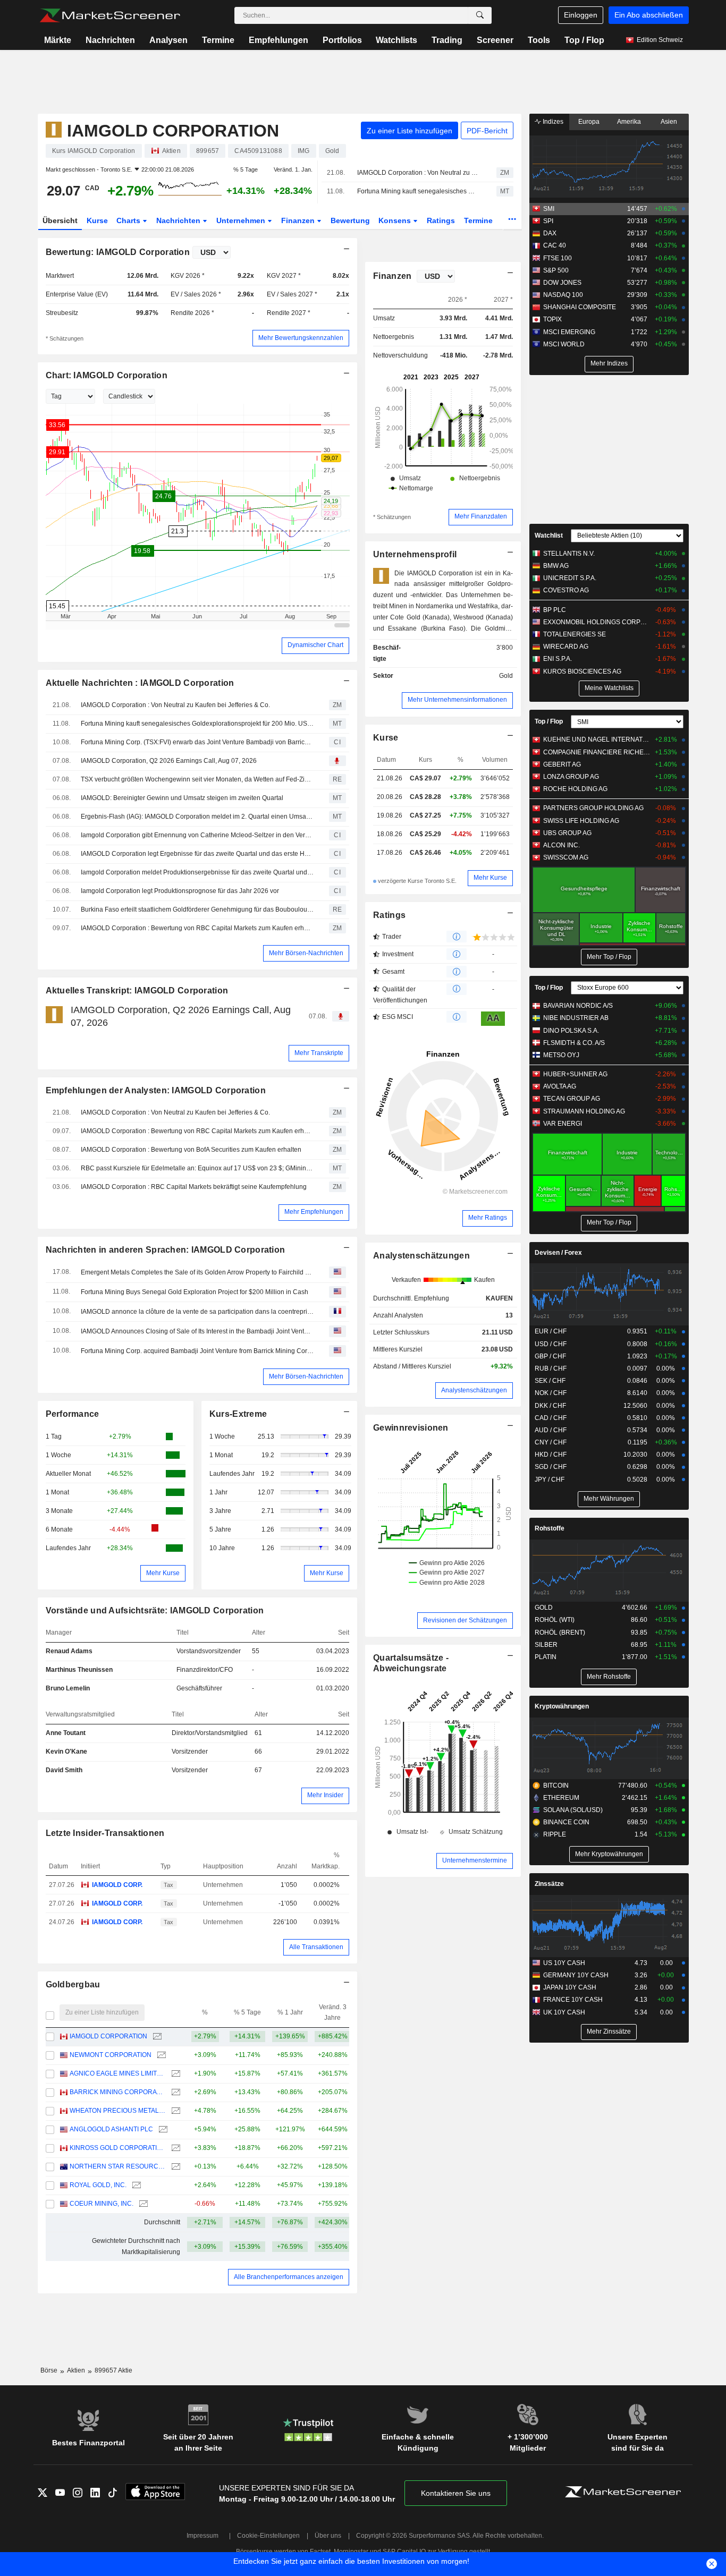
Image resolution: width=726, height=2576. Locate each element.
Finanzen (299, 220)
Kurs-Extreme (238, 1414)
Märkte (58, 40)
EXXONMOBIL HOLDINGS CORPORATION (597, 622)
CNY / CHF (551, 1442)
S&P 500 (556, 270)
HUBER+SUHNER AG (575, 1074)
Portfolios (342, 40)
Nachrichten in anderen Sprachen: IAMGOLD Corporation (166, 1250)
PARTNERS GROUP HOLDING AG (593, 808)
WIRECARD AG (566, 647)
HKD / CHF (551, 1455)
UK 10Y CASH (564, 2012)
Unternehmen (242, 220)
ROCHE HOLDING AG (575, 789)
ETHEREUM (561, 1798)
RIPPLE (555, 1834)
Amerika (629, 122)
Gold (506, 676)
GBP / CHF (550, 1356)
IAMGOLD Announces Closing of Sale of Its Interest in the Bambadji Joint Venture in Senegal (197, 1331)
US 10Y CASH (564, 1963)
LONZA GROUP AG (571, 777)
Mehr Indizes (609, 363)
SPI (548, 221)
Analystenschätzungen (421, 1256)
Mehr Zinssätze (609, 2031)
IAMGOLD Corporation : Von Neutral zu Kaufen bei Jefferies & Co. (417, 173)
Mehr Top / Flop (609, 957)
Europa (589, 122)
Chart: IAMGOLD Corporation (107, 375)
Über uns (328, 2536)
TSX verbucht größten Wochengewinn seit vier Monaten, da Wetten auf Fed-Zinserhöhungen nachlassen (197, 779)
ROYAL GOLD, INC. (98, 2185)
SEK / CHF (550, 1381)
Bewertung (350, 220)
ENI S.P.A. (558, 659)
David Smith (64, 1770)
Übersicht (60, 220)
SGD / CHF (551, 1467)
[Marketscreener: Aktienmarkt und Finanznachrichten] (110, 15)
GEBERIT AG (562, 764)
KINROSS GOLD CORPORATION (118, 2148)
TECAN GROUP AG (572, 1099)
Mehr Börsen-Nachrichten (306, 953)
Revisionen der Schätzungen (465, 1620)
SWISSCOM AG (566, 857)
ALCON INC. (562, 845)
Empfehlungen (278, 40)
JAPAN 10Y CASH (570, 1987)
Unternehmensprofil (415, 554)
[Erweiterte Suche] (480, 15)
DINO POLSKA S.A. (571, 1031)
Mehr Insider (325, 1795)
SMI (549, 209)
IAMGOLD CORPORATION (108, 2036)
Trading (447, 40)
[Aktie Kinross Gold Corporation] (175, 2148)
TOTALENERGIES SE (575, 634)
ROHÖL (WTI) (555, 1620)
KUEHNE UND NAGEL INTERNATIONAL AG (597, 739)
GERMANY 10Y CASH (576, 1975)
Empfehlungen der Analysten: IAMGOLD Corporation (156, 1090)
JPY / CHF (550, 1480)
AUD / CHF (551, 1430)
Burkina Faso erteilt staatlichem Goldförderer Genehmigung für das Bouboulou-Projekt (197, 909)
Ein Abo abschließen (649, 15)
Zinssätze (549, 1884)
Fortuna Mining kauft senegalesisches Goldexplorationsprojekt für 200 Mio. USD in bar (417, 191)
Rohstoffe (550, 1528)
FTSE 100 (558, 258)
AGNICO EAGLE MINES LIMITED (118, 2073)
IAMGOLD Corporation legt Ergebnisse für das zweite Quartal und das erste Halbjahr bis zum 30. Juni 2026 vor (197, 854)
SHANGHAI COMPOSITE (580, 307)
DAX (550, 233)
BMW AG (556, 566)
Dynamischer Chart (315, 645)
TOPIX (552, 319)
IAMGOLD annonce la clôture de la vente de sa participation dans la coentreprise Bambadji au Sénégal (197, 1312)
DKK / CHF (550, 1406)
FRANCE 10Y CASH (573, 2000)
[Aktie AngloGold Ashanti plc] (162, 2129)
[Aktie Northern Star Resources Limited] (175, 2167)
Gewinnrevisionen (411, 1428)
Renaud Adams (69, 1651)
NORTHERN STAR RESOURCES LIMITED (118, 2166)
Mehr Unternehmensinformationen (457, 700)
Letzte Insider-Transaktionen (105, 1833)
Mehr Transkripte (319, 1053)
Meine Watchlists (609, 688)
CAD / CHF (551, 1418)
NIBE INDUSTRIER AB (576, 1018)
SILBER (546, 1645)
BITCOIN (556, 1786)
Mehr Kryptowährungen (609, 1854)
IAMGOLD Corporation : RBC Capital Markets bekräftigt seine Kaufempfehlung (194, 1187)
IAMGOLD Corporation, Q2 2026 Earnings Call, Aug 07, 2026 (169, 761)
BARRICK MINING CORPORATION (118, 2092)
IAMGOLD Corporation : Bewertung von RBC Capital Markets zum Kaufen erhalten (197, 928)
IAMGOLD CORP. (117, 1885)
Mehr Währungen (609, 1499)
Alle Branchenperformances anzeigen (289, 2277)
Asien (669, 122)
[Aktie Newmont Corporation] (160, 2055)
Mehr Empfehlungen (314, 1212)
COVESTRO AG (566, 590)
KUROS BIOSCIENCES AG (582, 671)
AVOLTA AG (560, 1086)
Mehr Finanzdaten (481, 516)
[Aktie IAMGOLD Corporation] (156, 2037)
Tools (539, 40)
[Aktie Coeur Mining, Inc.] (142, 2204)
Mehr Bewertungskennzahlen (301, 338)
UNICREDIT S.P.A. (570, 578)
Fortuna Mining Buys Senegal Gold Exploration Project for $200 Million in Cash (195, 1292)
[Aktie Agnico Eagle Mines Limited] (175, 2074)
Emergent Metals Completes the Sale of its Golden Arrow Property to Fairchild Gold (197, 1272)
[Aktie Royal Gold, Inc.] (135, 2185)
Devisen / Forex (558, 1253)
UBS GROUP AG (567, 833)
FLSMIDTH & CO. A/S (574, 1043)
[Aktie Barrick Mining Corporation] (175, 2092)
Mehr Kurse (163, 1573)
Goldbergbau (73, 1984)
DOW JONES (562, 283)
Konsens (396, 220)
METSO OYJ (561, 1055)
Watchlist (549, 535)
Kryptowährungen (562, 1706)
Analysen (168, 40)
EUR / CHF (551, 1331)
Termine (218, 40)
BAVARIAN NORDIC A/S (578, 1006)
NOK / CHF (551, 1393)
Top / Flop (584, 40)
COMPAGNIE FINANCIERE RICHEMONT (597, 752)
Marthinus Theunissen (79, 1670)
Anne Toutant (66, 1733)
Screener (495, 40)
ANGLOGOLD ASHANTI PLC (111, 2129)
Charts (129, 220)
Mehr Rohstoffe (609, 1677)
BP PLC (555, 610)
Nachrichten (110, 40)
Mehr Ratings (488, 1218)
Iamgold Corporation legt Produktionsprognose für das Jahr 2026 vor (180, 891)
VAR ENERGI (563, 1124)
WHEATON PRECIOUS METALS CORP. (118, 2111)
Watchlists (396, 40)
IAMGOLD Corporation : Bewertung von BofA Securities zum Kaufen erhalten (191, 1150)
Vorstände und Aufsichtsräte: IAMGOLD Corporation (155, 1610)
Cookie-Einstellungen (268, 2536)
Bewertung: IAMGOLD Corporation (118, 252)
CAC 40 (555, 245)
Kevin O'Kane (66, 1752)
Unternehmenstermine (475, 1860)
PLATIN (546, 1657)
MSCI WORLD (564, 344)
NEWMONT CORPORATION (111, 2055)
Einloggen (581, 15)
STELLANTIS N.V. (569, 554)
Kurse (97, 220)
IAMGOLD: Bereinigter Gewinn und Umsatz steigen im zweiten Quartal (182, 798)
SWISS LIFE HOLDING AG (581, 821)
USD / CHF (551, 1344)
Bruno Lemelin (68, 1688)
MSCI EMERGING (569, 332)
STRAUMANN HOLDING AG (584, 1111)
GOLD (544, 1608)
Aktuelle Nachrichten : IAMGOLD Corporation (140, 683)
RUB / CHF (551, 1368)
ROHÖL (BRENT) (560, 1633)
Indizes (552, 122)
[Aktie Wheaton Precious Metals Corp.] (175, 2111)
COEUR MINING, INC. (102, 2204)
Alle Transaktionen (316, 1947)
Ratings (441, 220)
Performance (73, 1414)
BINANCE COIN (566, 1822)
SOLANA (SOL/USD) (573, 1810)
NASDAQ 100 (563, 295)
